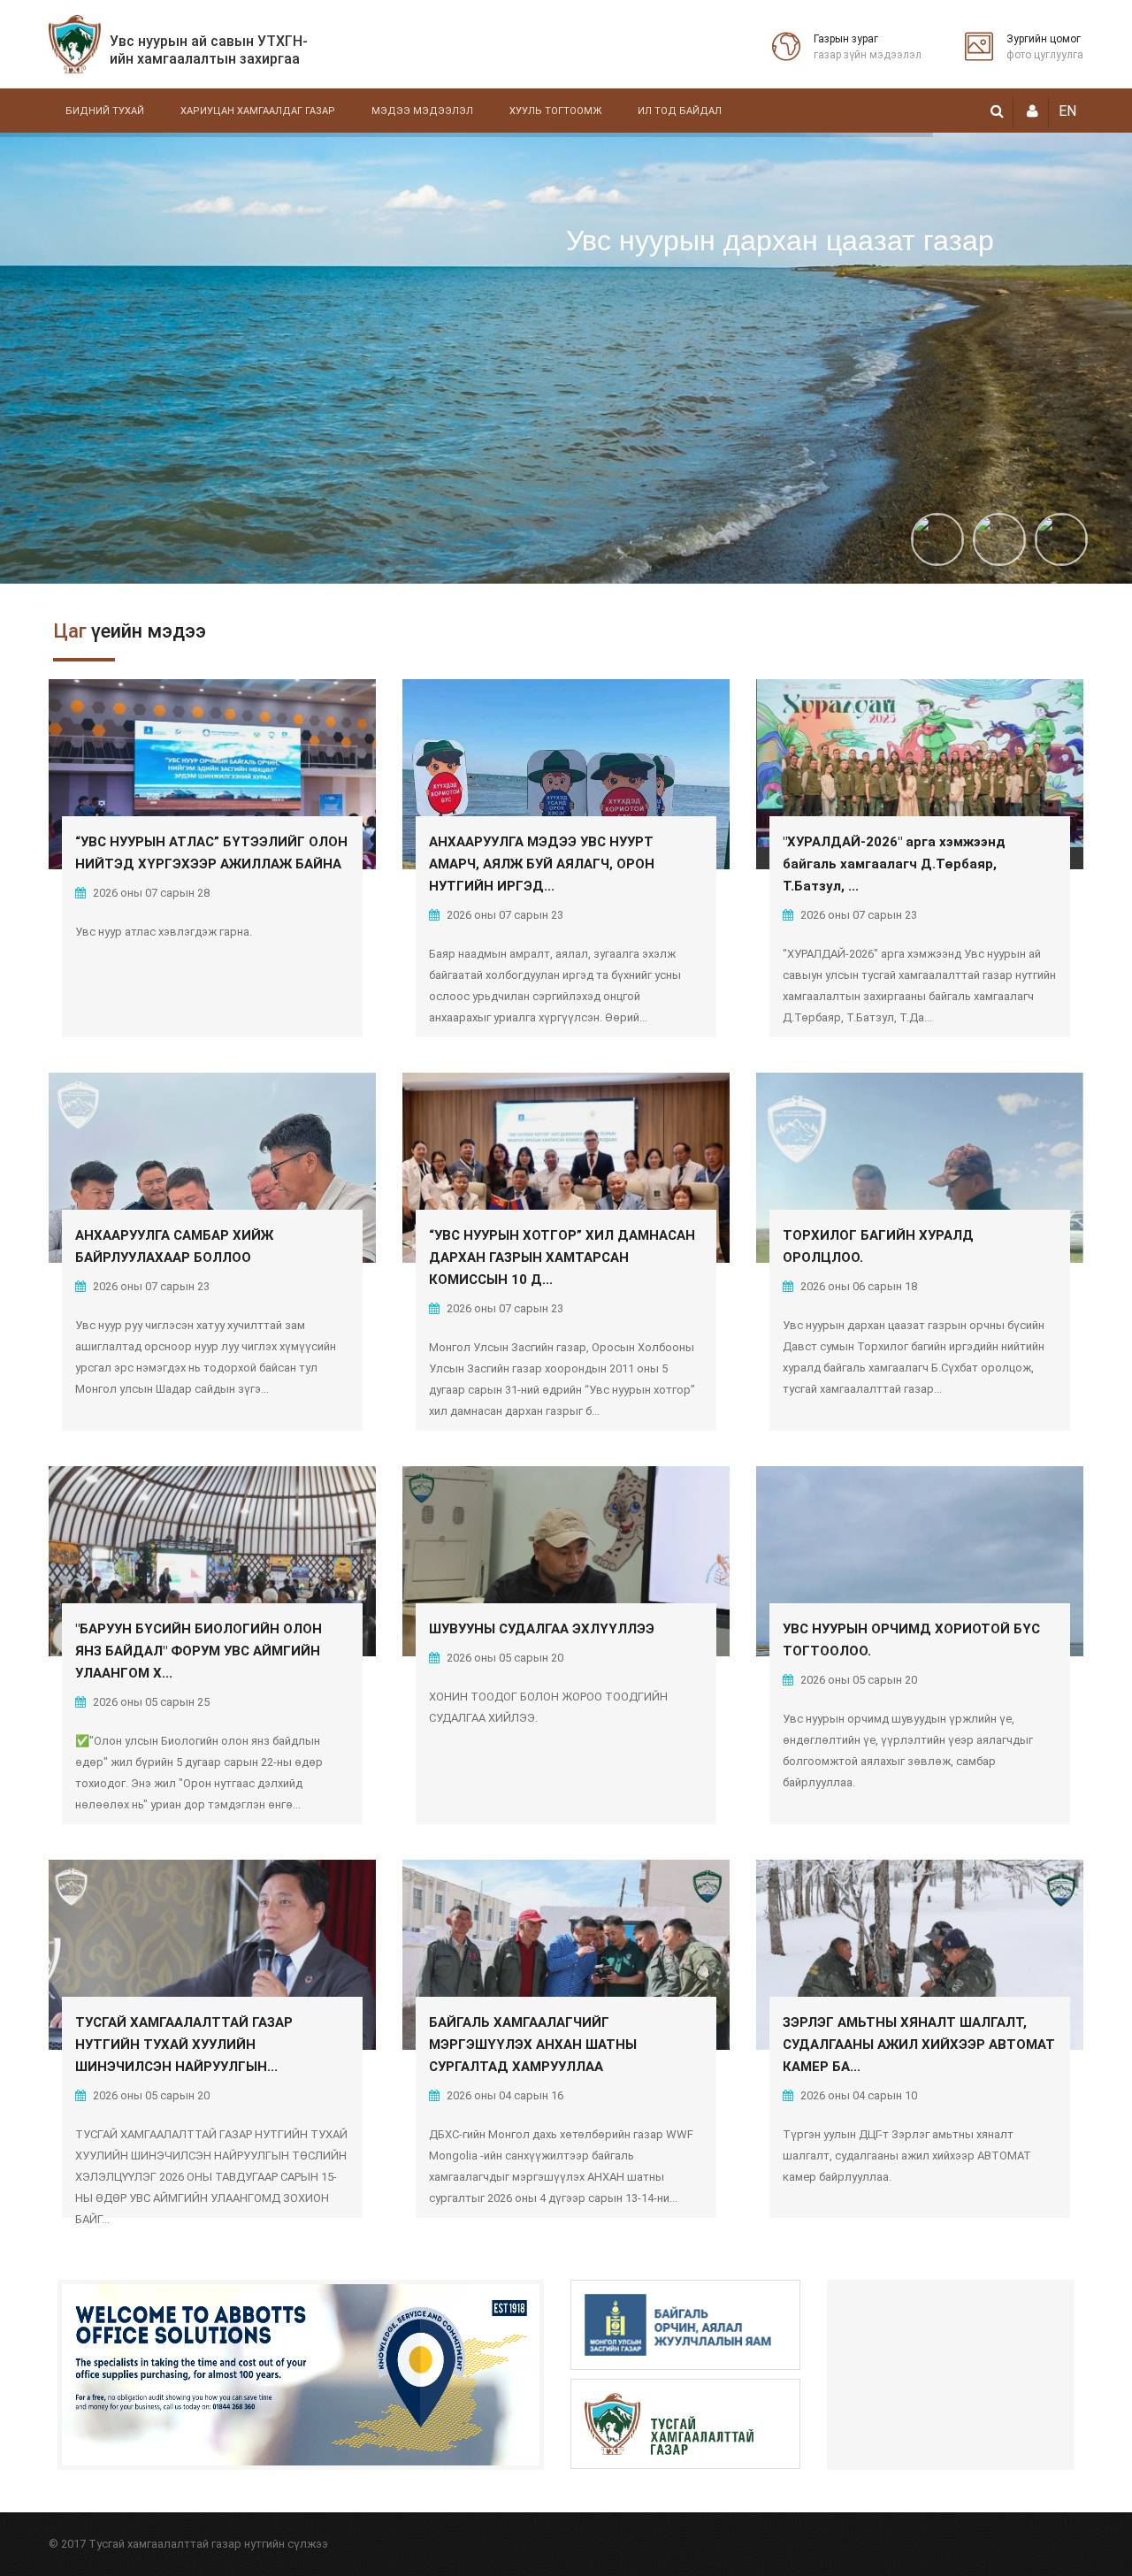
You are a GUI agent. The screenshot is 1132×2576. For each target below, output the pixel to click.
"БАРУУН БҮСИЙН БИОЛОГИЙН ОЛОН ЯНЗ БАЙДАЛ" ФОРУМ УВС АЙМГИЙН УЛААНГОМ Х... (199, 1651)
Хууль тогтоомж (555, 111)
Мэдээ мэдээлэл (422, 111)
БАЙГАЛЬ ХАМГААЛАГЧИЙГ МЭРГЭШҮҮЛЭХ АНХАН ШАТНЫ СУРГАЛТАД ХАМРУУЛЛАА (533, 2045)
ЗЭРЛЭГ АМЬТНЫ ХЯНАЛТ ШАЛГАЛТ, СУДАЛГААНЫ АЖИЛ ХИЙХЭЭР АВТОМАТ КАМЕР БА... (919, 2045)
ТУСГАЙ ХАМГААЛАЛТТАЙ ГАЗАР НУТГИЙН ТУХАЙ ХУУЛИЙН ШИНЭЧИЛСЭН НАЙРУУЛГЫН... (184, 2045)
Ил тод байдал (680, 111)
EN (1067, 111)
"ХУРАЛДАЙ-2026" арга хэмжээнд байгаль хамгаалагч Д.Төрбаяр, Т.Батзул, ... (894, 864)
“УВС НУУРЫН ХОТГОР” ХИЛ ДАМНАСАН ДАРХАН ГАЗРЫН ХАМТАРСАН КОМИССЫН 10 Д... (562, 1257)
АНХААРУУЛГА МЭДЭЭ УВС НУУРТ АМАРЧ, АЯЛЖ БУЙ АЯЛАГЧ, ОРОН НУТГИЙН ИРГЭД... (542, 864)
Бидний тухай (105, 111)
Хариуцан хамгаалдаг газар (258, 111)
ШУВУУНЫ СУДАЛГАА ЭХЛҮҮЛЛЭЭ (542, 1629)
